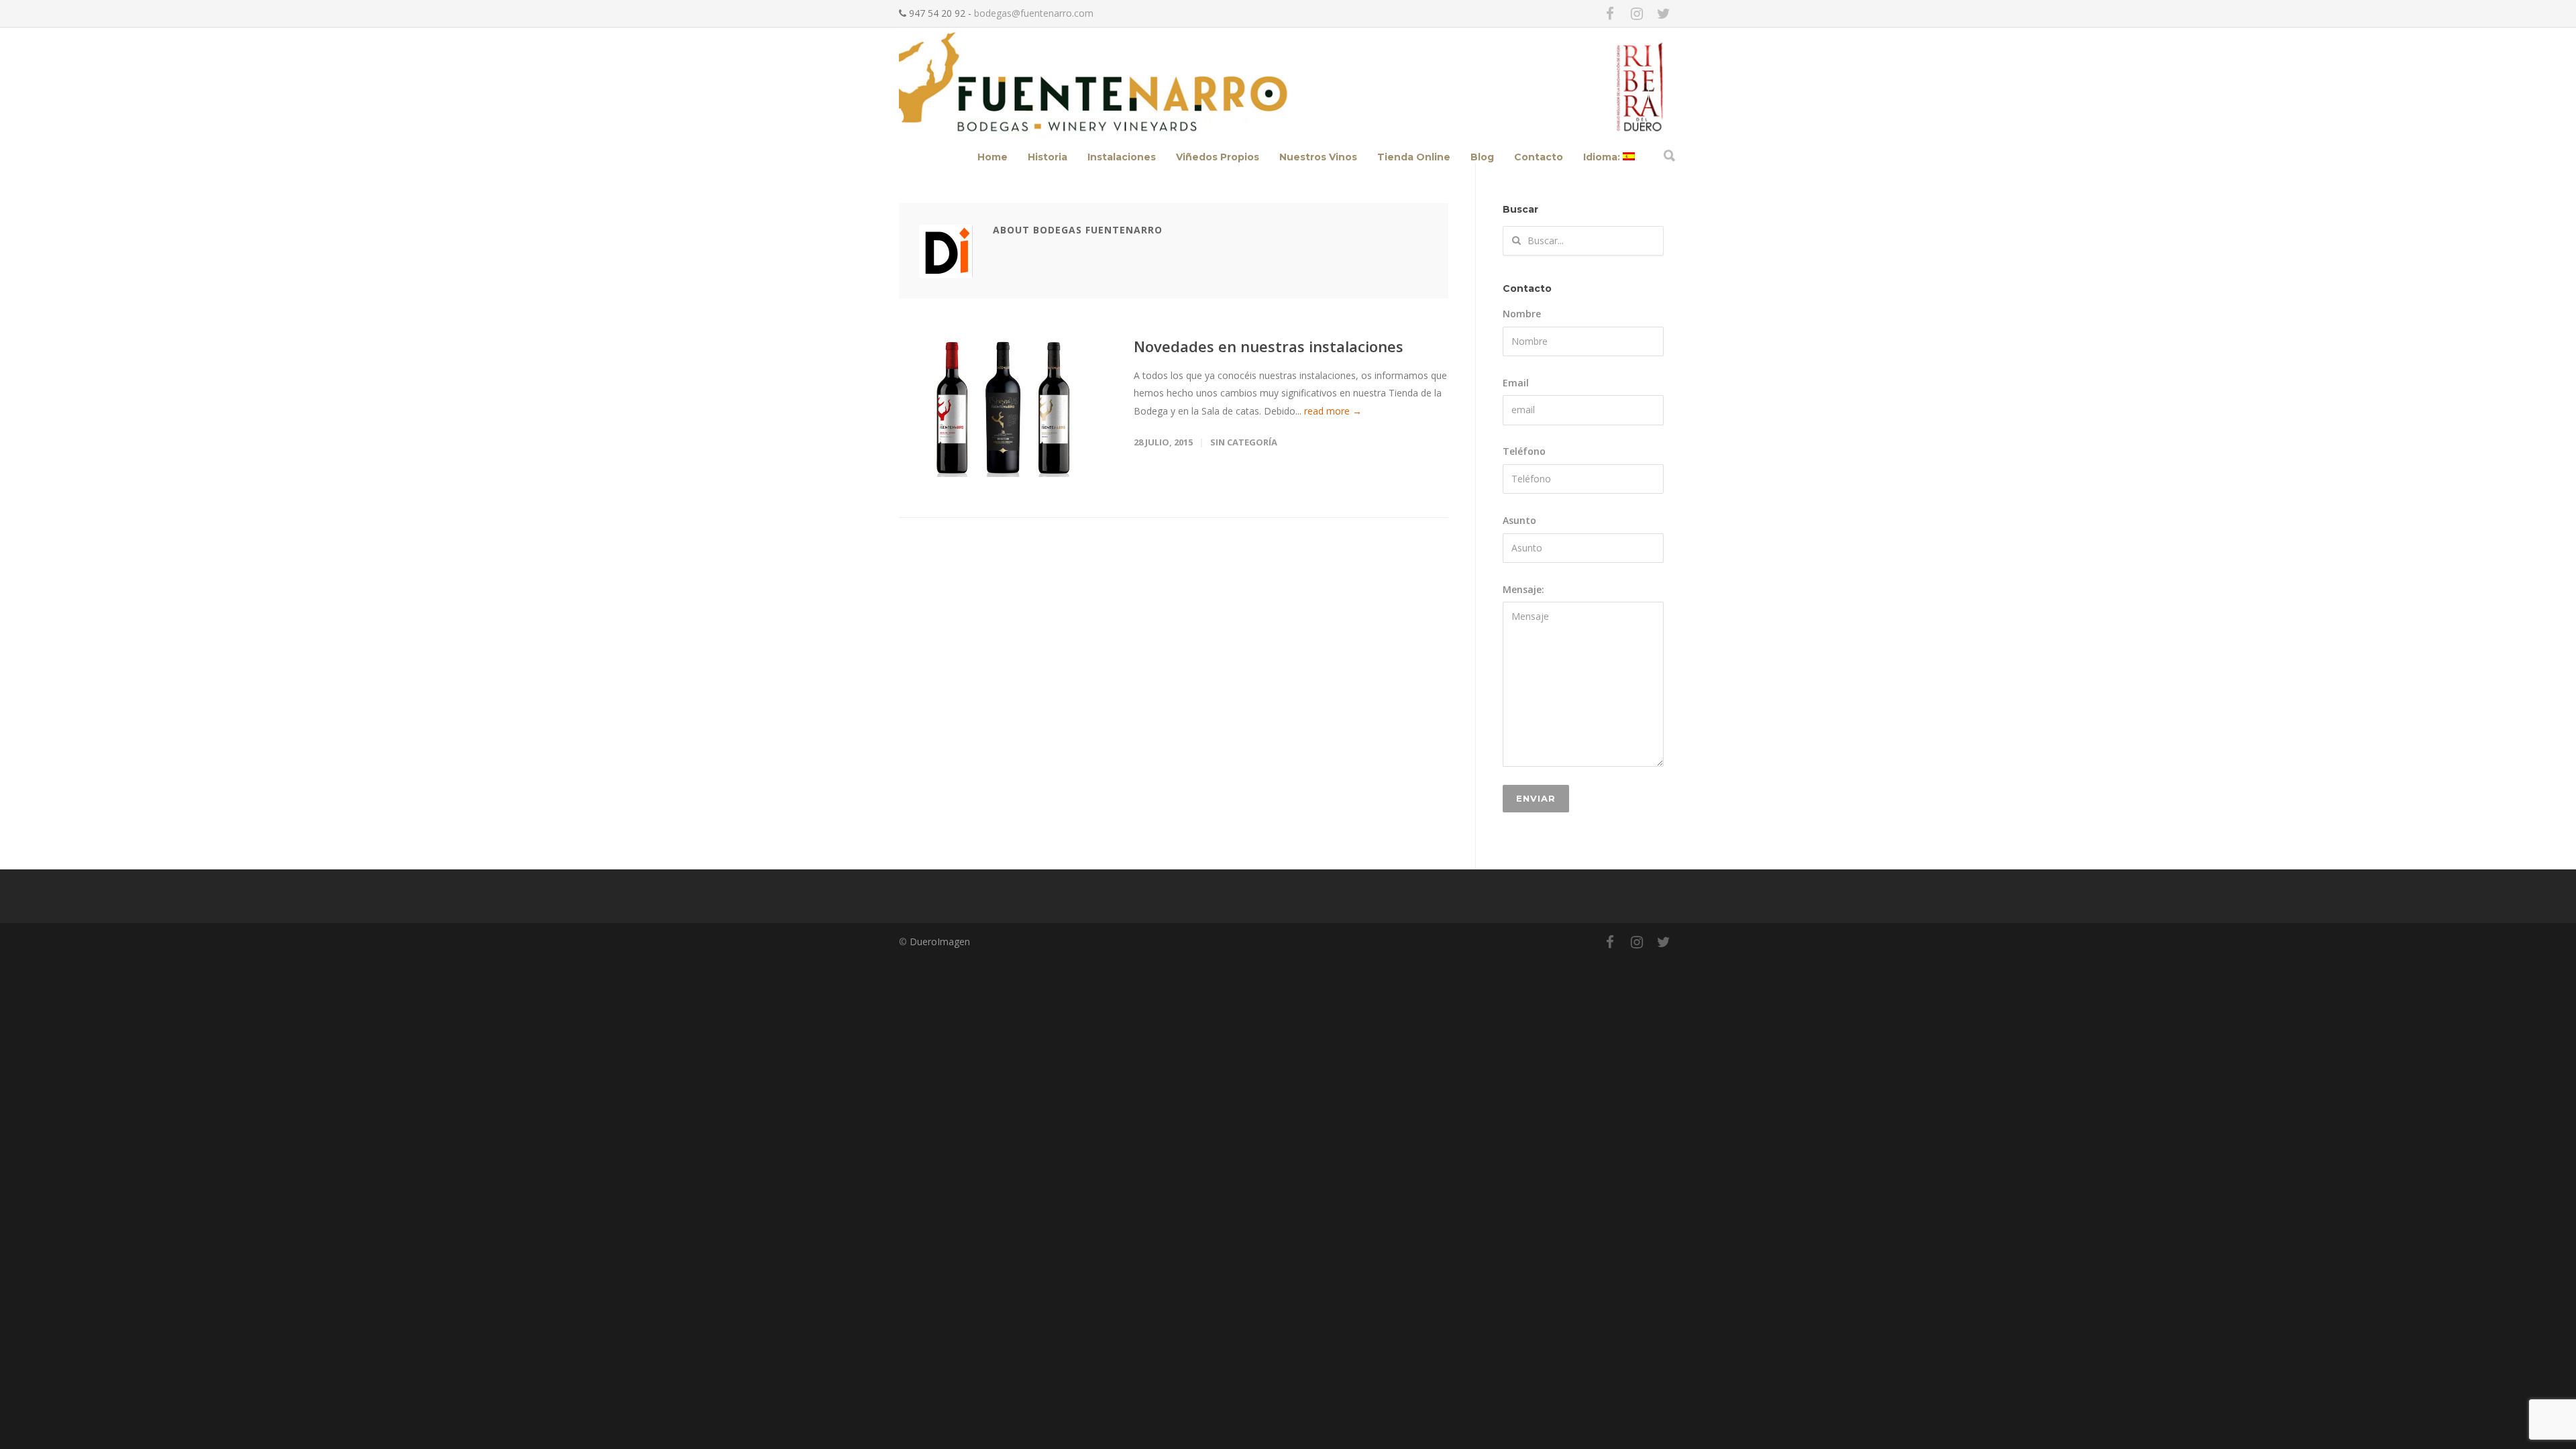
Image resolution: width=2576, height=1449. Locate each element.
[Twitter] (1664, 13)
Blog (1482, 157)
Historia (1048, 157)
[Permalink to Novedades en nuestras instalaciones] (1003, 408)
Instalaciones (1122, 157)
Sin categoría (1244, 442)
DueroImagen (940, 942)
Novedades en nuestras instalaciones (1269, 346)
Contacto (1539, 157)
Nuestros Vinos (1318, 157)
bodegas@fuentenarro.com (1034, 13)
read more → (1333, 411)
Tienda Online (1414, 157)
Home (992, 157)
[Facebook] (1610, 13)
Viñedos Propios (1218, 157)
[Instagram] (1637, 13)
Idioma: (1603, 157)
